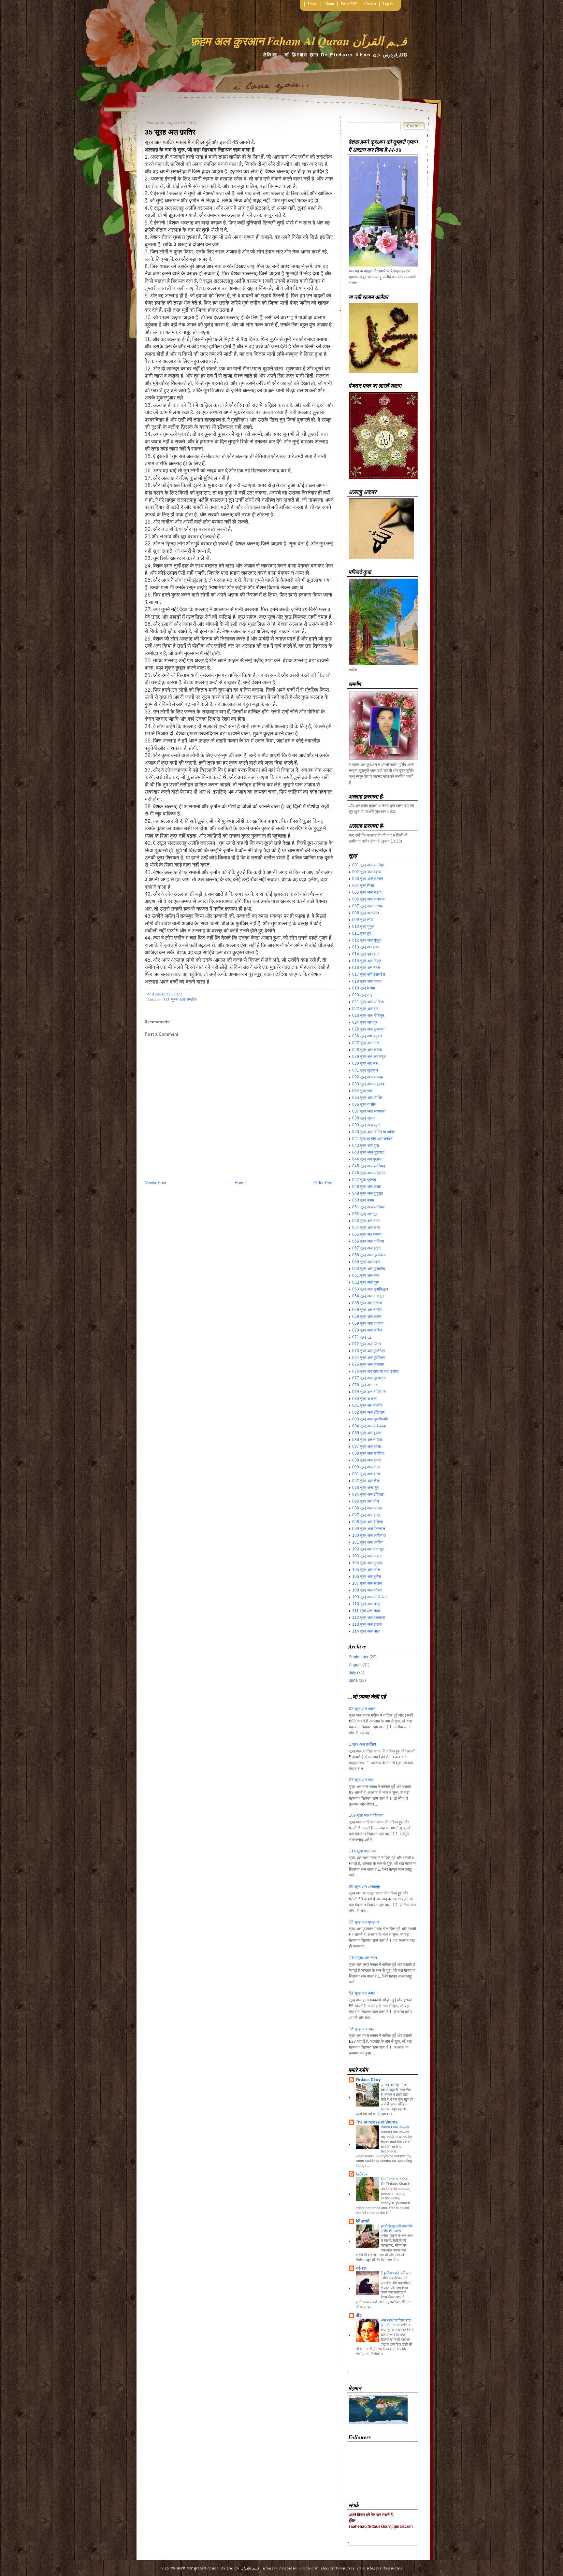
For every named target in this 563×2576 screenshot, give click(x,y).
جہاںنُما (362, 2174)
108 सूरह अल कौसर (367, 1590)
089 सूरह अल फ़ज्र (367, 1460)
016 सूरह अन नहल (366, 968)
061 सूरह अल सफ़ (366, 1275)
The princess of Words (377, 2122)
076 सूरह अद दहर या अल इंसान (375, 1371)
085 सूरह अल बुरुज (366, 1433)
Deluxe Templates (338, 2568)
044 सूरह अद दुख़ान (367, 1159)
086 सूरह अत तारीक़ (367, 1440)
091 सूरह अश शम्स (366, 1474)
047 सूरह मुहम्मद (364, 1180)
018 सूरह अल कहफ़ (367, 981)
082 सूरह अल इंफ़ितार (368, 1412)
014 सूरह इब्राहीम (365, 954)
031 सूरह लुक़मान (365, 1070)
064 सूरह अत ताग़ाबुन (368, 1296)
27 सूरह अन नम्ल (361, 1780)
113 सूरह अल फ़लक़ (367, 1624)
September (359, 1657)
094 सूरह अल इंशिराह (368, 1494)
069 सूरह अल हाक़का (368, 1323)
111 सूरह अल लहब (366, 1611)
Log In (388, 4)
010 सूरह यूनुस (363, 927)
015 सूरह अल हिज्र (367, 961)
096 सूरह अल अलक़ (367, 1508)
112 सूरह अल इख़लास (368, 1618)
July (353, 1673)
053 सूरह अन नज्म (366, 1221)
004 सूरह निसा (363, 885)
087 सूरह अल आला (367, 1446)
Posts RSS (349, 4)
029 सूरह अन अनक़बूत (369, 1057)
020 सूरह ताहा (363, 995)
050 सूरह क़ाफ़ (363, 1200)
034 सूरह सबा (362, 1091)
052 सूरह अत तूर (365, 1214)
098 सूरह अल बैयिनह (368, 1522)
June (353, 1680)
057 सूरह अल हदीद (366, 1248)
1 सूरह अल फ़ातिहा (362, 1744)
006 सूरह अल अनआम (368, 899)
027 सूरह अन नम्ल (366, 1043)
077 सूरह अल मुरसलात (369, 1378)
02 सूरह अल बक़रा (362, 1709)
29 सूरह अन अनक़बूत (365, 1887)
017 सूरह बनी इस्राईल (369, 974)
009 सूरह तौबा (363, 920)
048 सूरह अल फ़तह (367, 1187)
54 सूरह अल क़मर (362, 1993)
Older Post (324, 1183)
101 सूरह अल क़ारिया (368, 1542)
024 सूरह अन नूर (365, 1022)
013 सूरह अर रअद (366, 947)
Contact (370, 4)
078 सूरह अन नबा (365, 1385)
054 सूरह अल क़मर (366, 1228)
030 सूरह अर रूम (365, 1063)
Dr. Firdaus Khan (395, 2179)
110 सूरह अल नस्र (366, 1604)
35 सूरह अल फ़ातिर (170, 132)
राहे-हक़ (361, 2268)
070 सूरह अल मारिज (367, 1330)
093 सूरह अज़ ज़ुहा (366, 1488)
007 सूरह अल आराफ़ (368, 906)
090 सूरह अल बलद (366, 1467)
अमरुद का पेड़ (390, 2085)
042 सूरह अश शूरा (366, 1145)
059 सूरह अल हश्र (366, 1262)
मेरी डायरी (363, 2221)
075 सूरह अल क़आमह (368, 1364)
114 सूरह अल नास (366, 1631)
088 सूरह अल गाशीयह (368, 1453)
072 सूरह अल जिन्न (367, 1344)
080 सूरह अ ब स (364, 1399)
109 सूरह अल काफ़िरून (369, 1597)
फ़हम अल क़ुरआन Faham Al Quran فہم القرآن (299, 41)
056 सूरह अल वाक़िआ (368, 1241)
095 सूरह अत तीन (366, 1501)
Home (313, 4)
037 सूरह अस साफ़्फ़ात (369, 1111)
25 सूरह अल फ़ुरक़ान (364, 1922)
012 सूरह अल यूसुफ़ (367, 940)
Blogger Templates (281, 2568)
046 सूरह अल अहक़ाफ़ (369, 1173)
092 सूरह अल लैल (366, 1481)
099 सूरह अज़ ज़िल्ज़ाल (369, 1529)
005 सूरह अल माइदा (367, 892)
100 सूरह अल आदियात (369, 1535)
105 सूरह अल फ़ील (366, 1570)
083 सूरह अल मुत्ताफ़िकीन (371, 1419)
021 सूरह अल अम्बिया (368, 1002)
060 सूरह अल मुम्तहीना (369, 1269)
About (329, 4)
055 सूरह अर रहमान (367, 1234)
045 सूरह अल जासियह (369, 1166)
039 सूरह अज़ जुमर (366, 1125)
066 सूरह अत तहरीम (367, 1310)
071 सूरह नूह (362, 1337)
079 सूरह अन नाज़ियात (369, 1392)
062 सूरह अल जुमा (366, 1282)
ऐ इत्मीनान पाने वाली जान (396, 2273)
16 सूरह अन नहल (362, 2029)
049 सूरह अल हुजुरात (368, 1193)
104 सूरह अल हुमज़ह (367, 1563)
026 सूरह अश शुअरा (367, 1036)
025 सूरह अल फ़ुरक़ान (368, 1029)
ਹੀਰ (359, 2315)
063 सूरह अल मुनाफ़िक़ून (370, 1289)
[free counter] (378, 2423)
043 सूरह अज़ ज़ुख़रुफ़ (368, 1152)
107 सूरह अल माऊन (367, 1583)
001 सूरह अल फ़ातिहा (368, 865)
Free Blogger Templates (380, 2568)
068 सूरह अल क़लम (367, 1317)
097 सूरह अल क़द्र (366, 1515)
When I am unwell (395, 2127)
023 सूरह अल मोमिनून (368, 1015)
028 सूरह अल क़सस (367, 1050)
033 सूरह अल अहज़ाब (368, 1084)
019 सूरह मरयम (364, 988)
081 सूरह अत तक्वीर (367, 1405)
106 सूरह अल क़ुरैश (367, 1576)
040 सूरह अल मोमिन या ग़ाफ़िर (374, 1132)
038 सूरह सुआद (364, 1118)
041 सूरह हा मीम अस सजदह (372, 1139)
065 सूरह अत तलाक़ (367, 1303)
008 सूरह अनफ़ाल (366, 913)
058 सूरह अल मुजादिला (369, 1255)
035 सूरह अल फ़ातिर (180, 999)
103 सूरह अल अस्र (367, 1556)
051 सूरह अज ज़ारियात (369, 1207)
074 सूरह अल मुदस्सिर (368, 1358)
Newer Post (156, 1183)
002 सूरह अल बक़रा (367, 872)
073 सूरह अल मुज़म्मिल (368, 1351)
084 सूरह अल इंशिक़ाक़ (369, 1426)
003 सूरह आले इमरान (368, 879)
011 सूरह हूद (362, 933)
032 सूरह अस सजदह (368, 1077)
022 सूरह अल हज (365, 1009)
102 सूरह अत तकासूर (368, 1549)
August (355, 1665)
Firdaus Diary (368, 2080)
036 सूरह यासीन (364, 1104)
